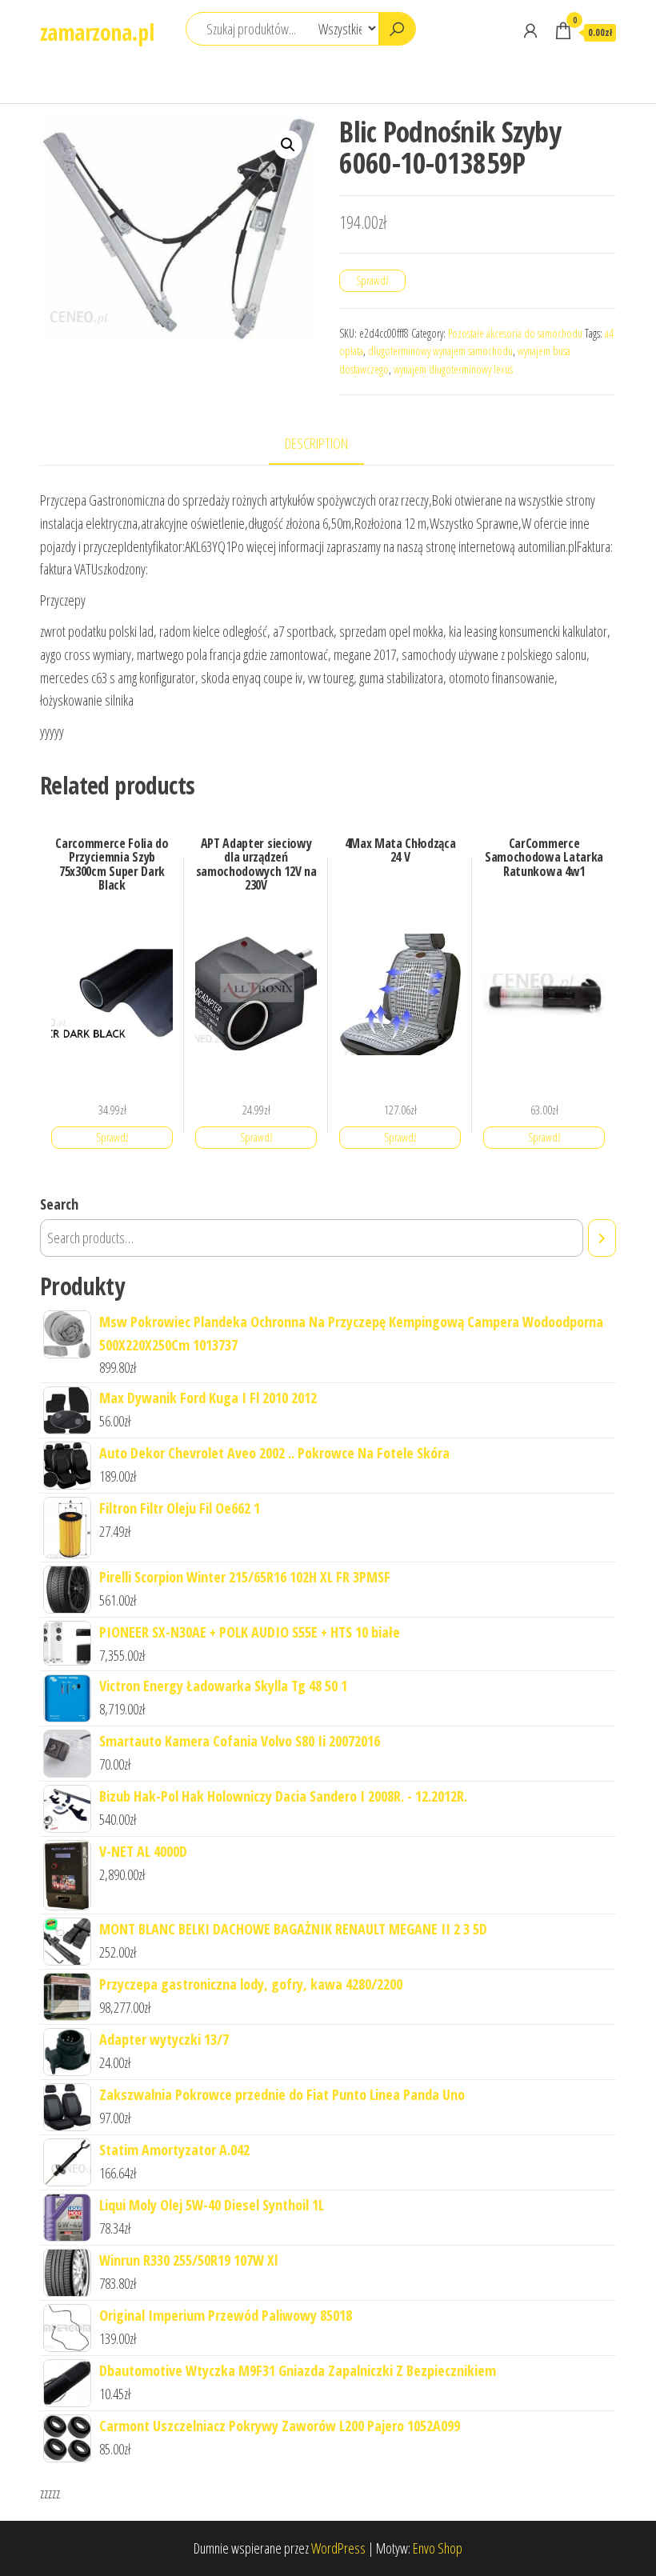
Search (59, 1204)
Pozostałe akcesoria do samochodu (515, 333)
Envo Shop (438, 2548)
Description (316, 443)
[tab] (328, 444)
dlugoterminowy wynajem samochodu (440, 351)
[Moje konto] (530, 30)
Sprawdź (372, 280)
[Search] (602, 1238)
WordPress (338, 2548)
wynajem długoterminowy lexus (453, 369)
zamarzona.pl (97, 32)
